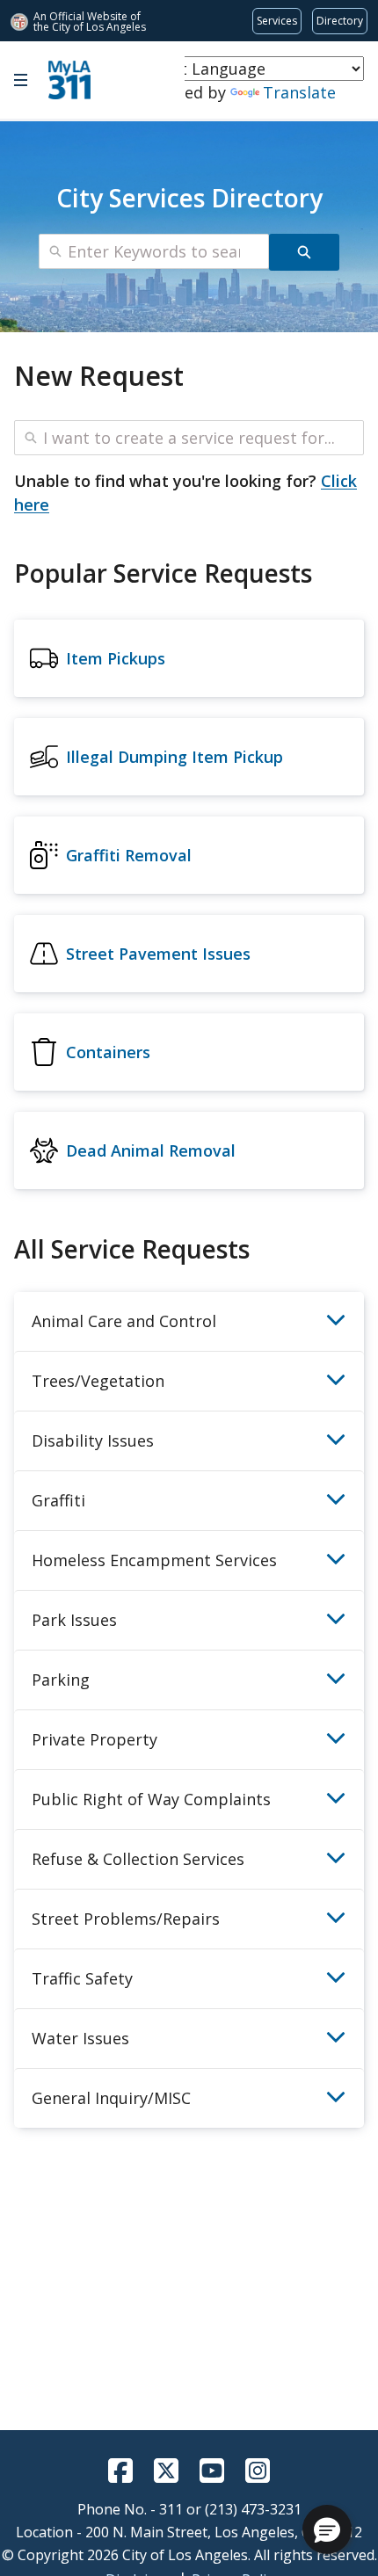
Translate (299, 92)
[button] (327, 2529)
